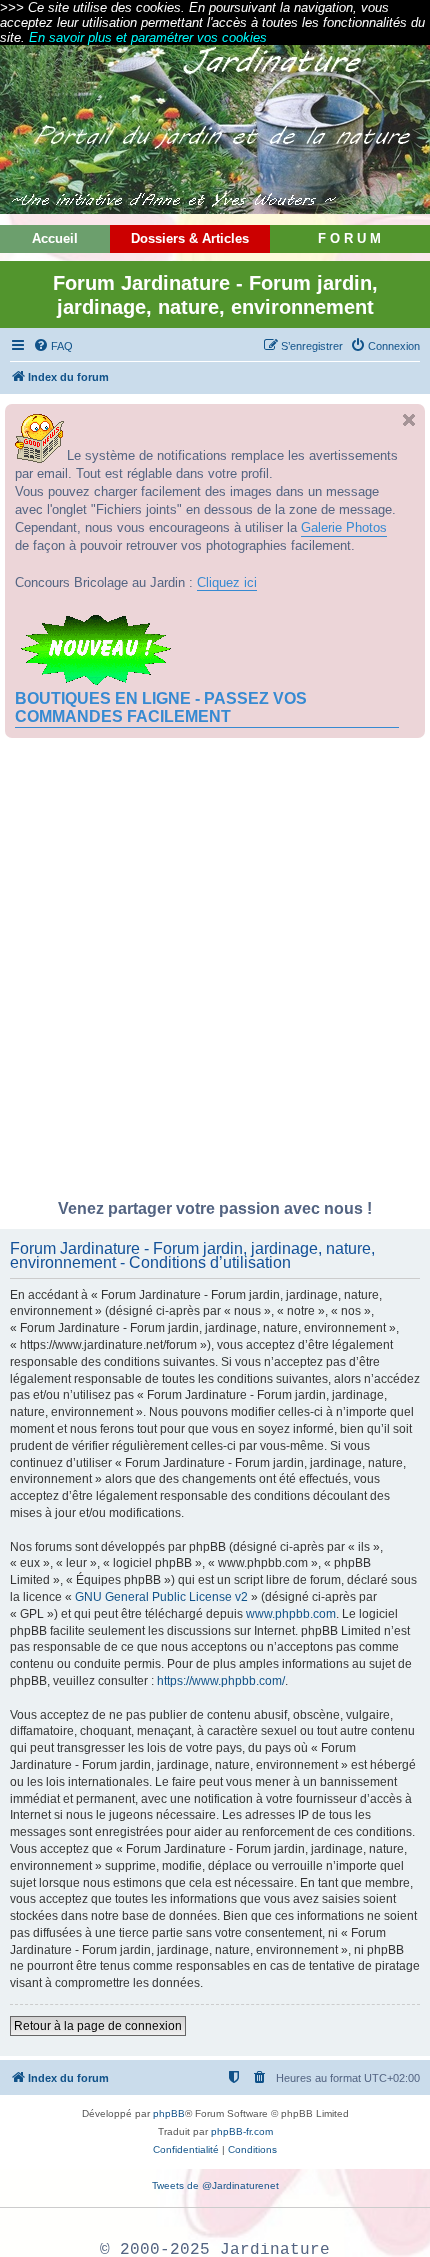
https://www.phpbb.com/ (221, 1681)
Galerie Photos (344, 527)
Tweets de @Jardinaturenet (215, 2185)
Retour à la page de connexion (98, 2026)
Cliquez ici (227, 582)
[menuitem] (53, 346)
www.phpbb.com (291, 1614)
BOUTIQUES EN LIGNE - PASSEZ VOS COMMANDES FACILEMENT (161, 707)
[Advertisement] (215, 974)
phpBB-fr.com (242, 2131)
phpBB (169, 2113)
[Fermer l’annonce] (409, 420)
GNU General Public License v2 (161, 1597)
